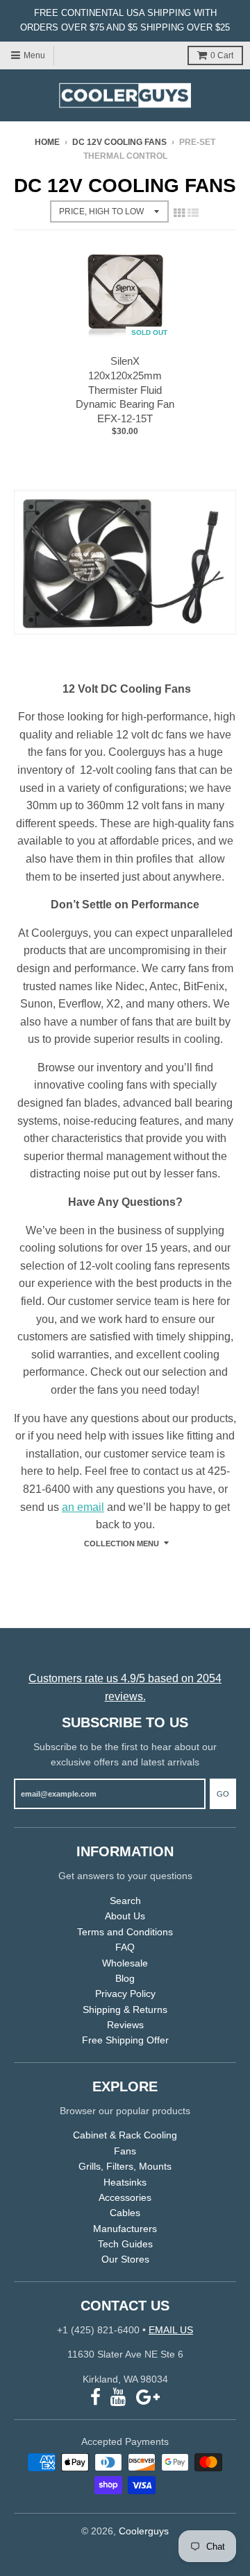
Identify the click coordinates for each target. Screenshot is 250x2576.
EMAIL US (171, 2330)
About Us (125, 1916)
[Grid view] (179, 213)
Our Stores (125, 2259)
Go (223, 1794)
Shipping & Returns (125, 2009)
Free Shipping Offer (125, 2040)
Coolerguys (144, 2531)
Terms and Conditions (125, 1932)
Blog (125, 1978)
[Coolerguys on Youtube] (118, 2397)
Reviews (125, 2025)
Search (125, 1901)
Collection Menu (122, 1544)
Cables (125, 2213)
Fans (125, 2151)
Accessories (125, 2197)
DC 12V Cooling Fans (119, 142)
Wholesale (125, 1963)
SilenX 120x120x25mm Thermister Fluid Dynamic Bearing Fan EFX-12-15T (125, 390)
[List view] (193, 213)
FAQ (125, 1947)
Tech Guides (125, 2244)
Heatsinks (125, 2182)
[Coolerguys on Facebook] (95, 2397)
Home (47, 142)
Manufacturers (125, 2229)
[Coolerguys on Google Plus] (148, 2397)
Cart (222, 55)
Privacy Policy (125, 1994)
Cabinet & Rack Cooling (125, 2135)
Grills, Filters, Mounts (125, 2166)
